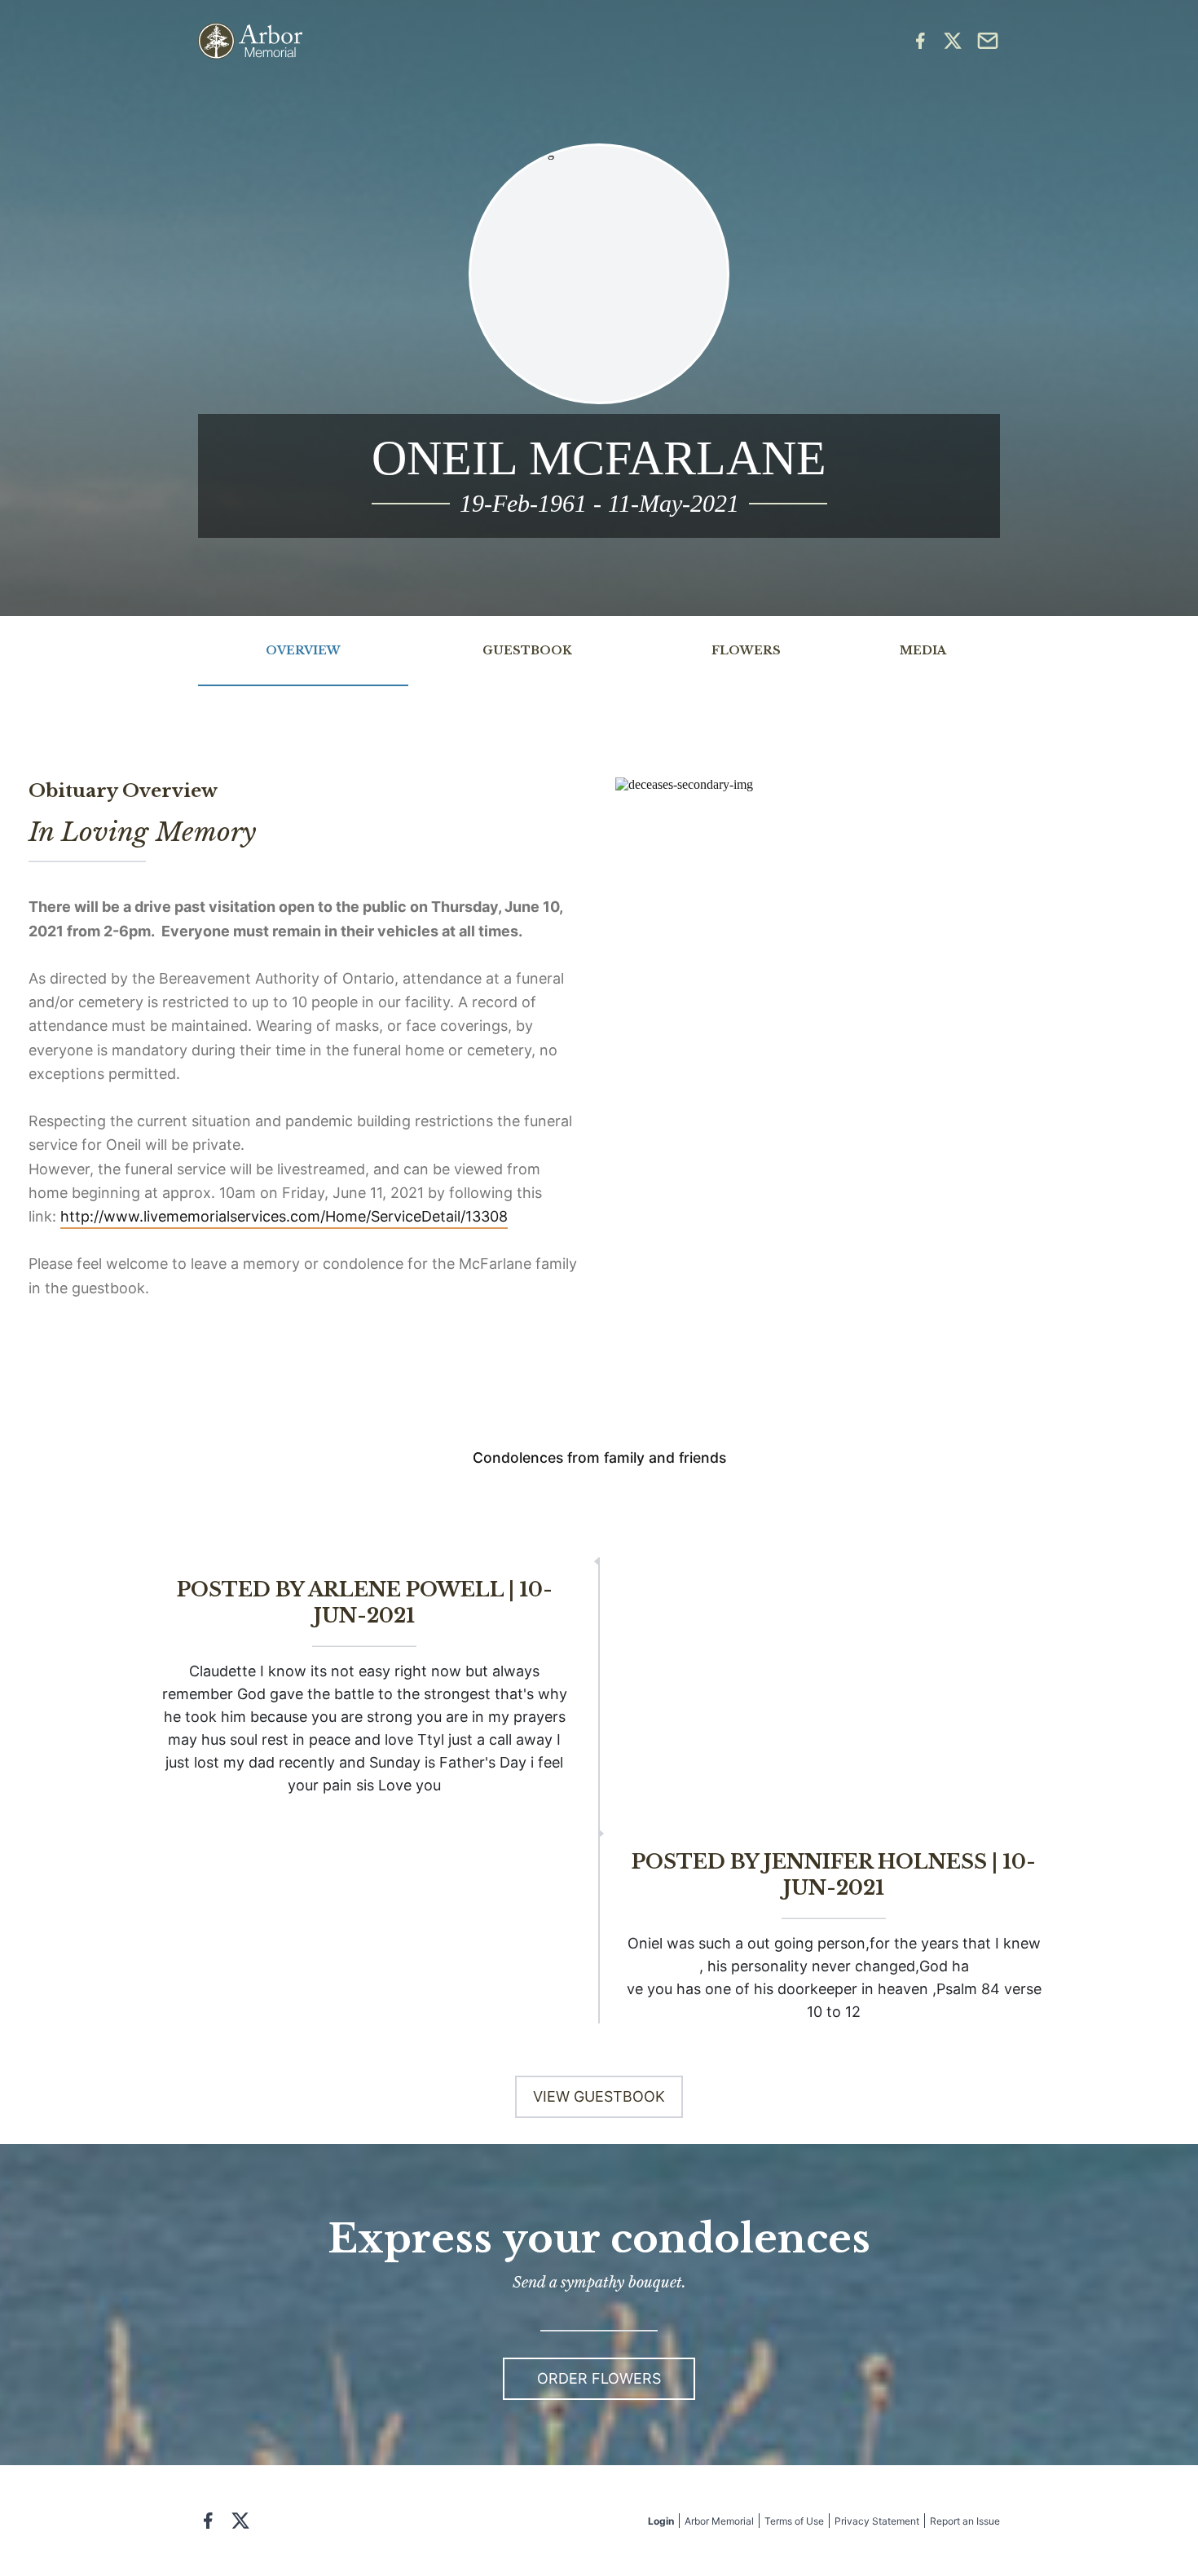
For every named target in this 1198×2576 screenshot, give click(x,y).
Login (661, 2521)
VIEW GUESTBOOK (599, 2096)
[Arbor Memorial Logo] (250, 41)
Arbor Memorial (719, 2521)
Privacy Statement (877, 2521)
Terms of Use (794, 2521)
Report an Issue (965, 2521)
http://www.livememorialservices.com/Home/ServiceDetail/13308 (284, 1216)
